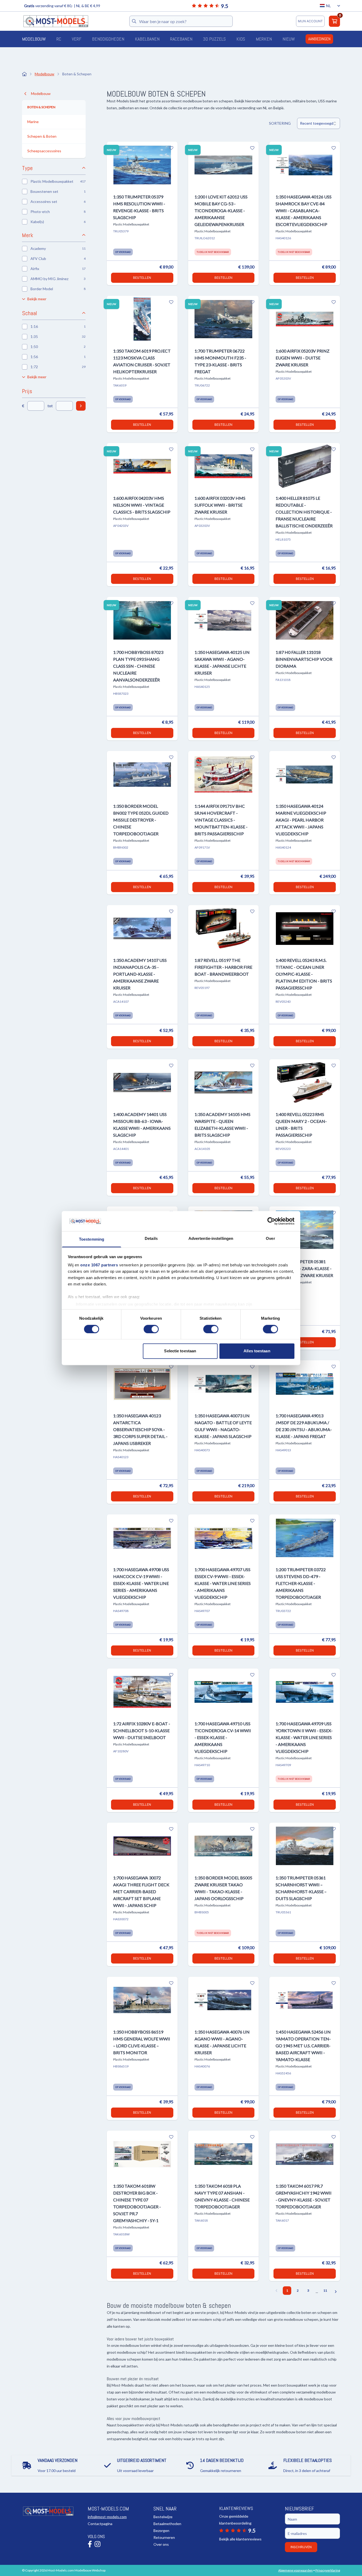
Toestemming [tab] (92, 1239)
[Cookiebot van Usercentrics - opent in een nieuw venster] (271, 1221)
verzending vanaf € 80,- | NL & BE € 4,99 (62, 6)
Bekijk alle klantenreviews (240, 2539)
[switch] (151, 1329)
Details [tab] (151, 1239)
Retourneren (164, 2537)
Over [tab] (270, 1239)
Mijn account (310, 21)
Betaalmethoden (167, 2524)
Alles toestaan (257, 1351)
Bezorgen (161, 2531)
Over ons (161, 2544)
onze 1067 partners (99, 1265)
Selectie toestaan (180, 1351)
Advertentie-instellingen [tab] (211, 1239)
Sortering (280, 123)
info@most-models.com (107, 2517)
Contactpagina (100, 2524)
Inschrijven (301, 2547)
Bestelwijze (163, 2517)
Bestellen (142, 278)
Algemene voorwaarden (295, 2570)
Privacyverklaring (328, 2570)
